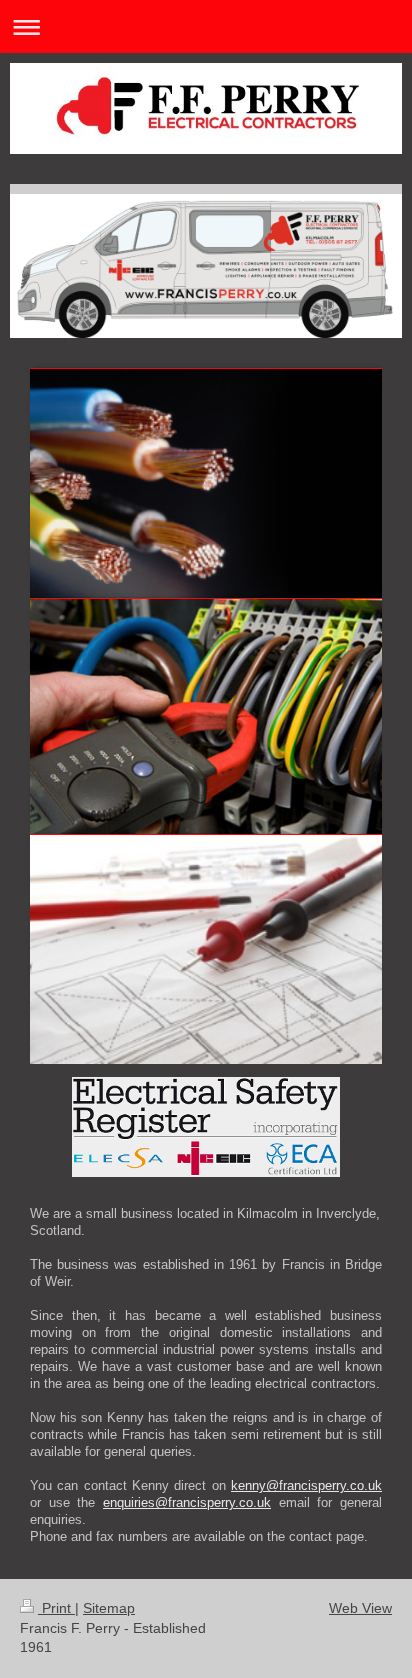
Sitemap (109, 1608)
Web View (360, 1608)
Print (56, 1608)
